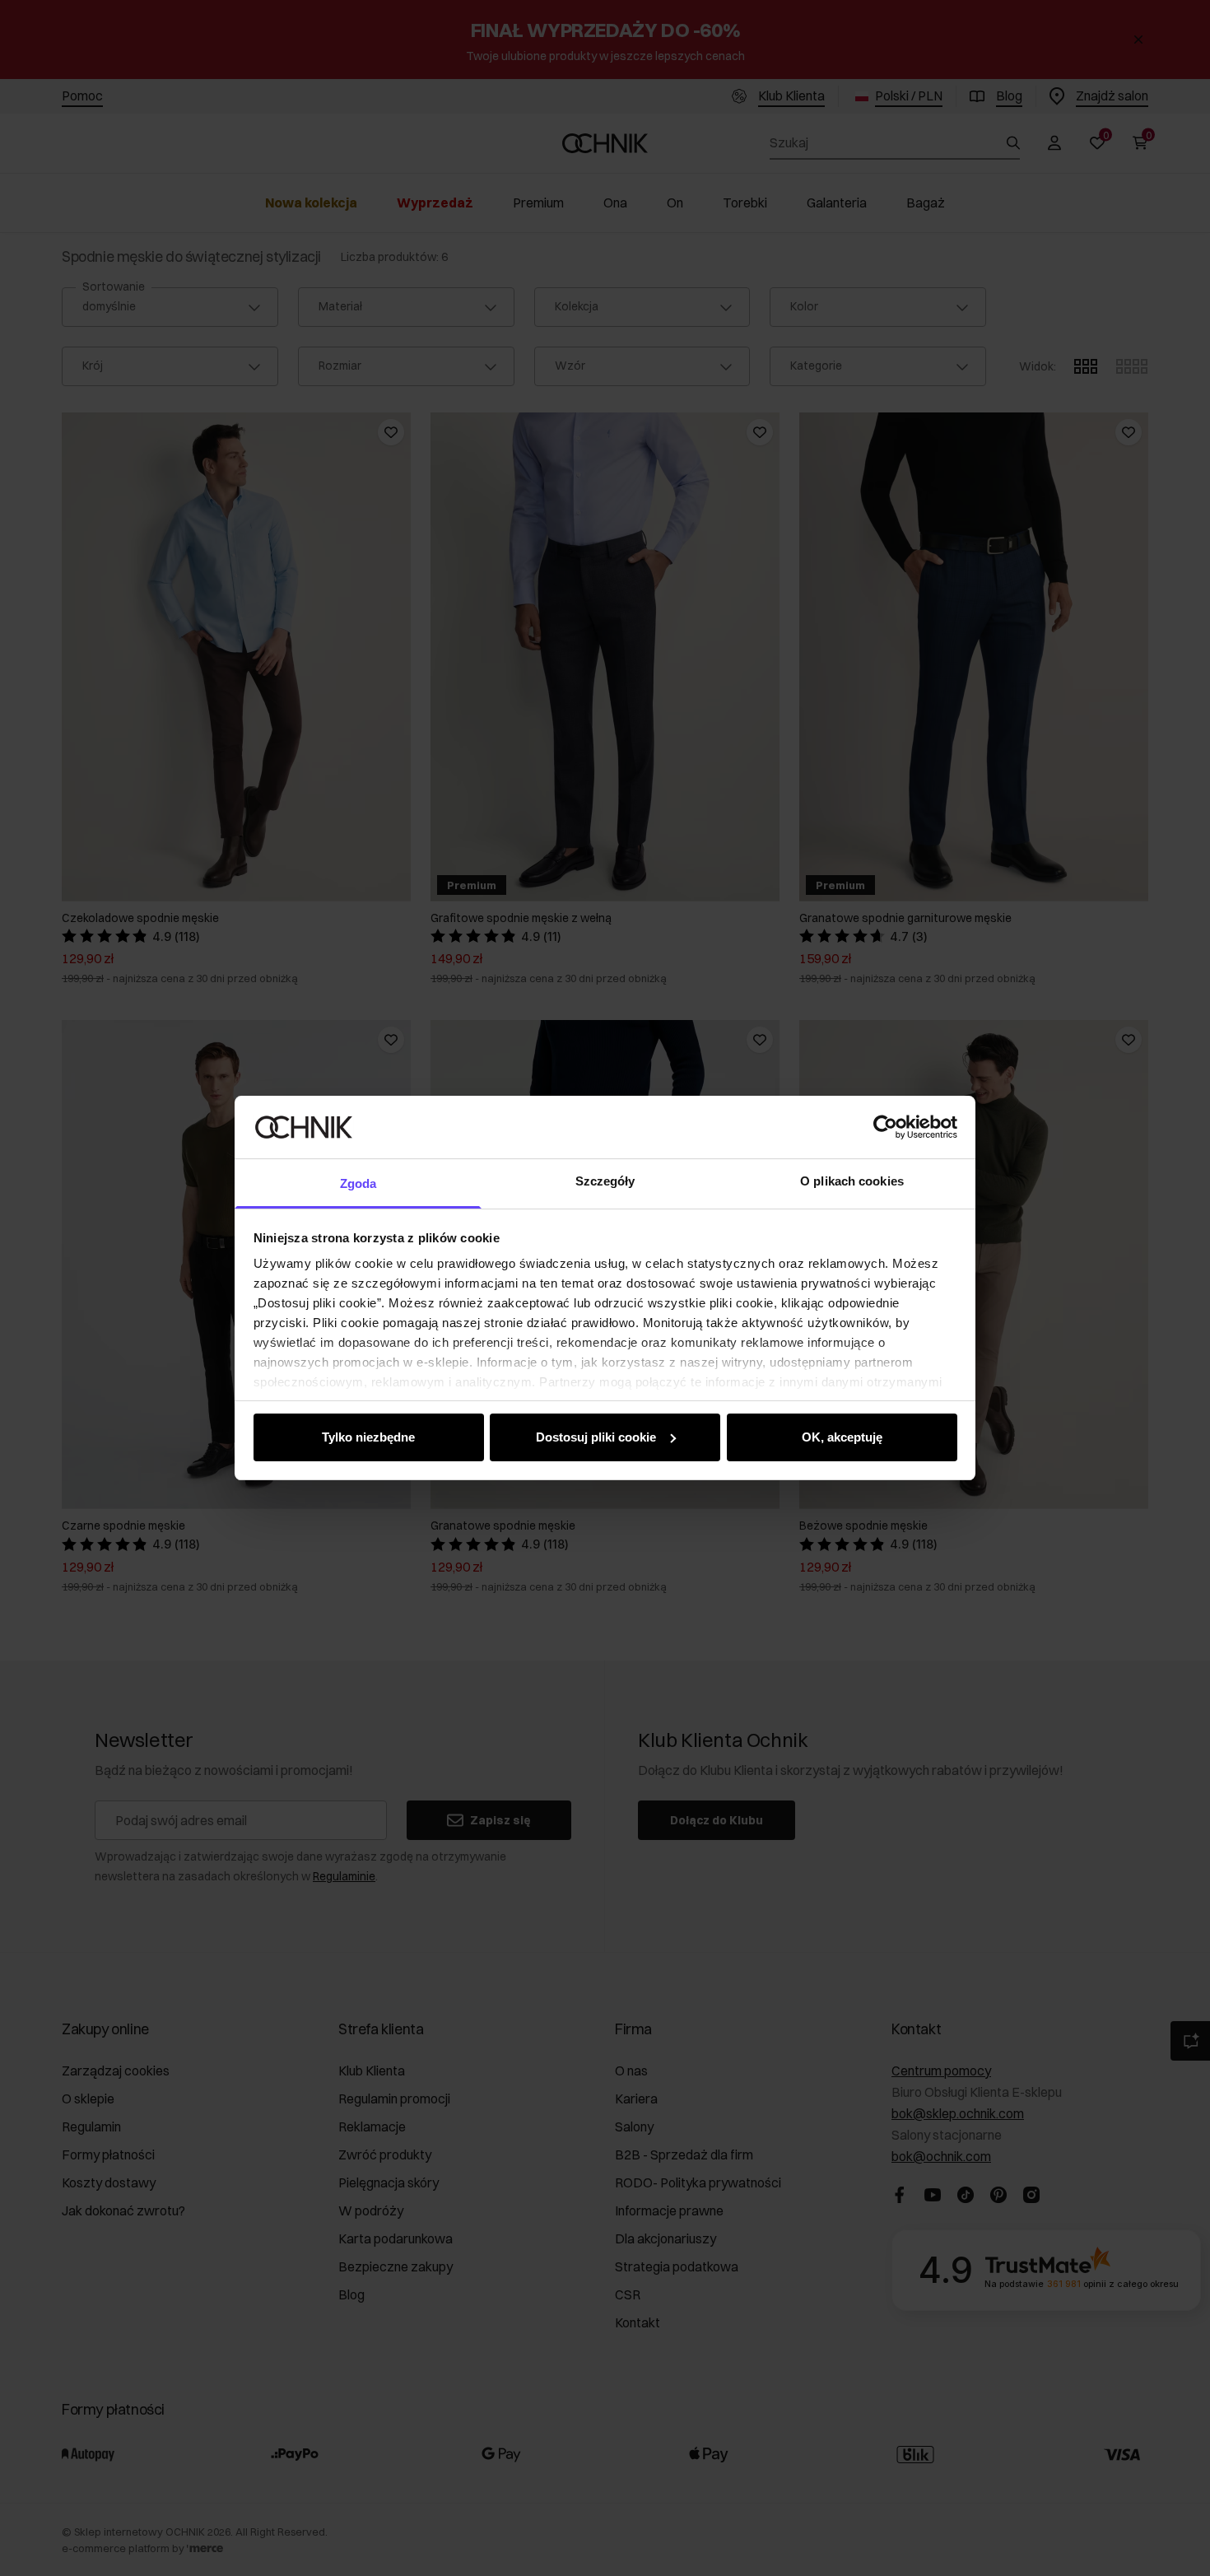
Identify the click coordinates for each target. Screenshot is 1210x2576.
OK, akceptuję (842, 1437)
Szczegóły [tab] (605, 1181)
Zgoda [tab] (358, 1183)
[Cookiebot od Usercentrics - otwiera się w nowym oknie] (885, 1127)
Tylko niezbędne (368, 1437)
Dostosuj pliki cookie (596, 1437)
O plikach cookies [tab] (852, 1181)
